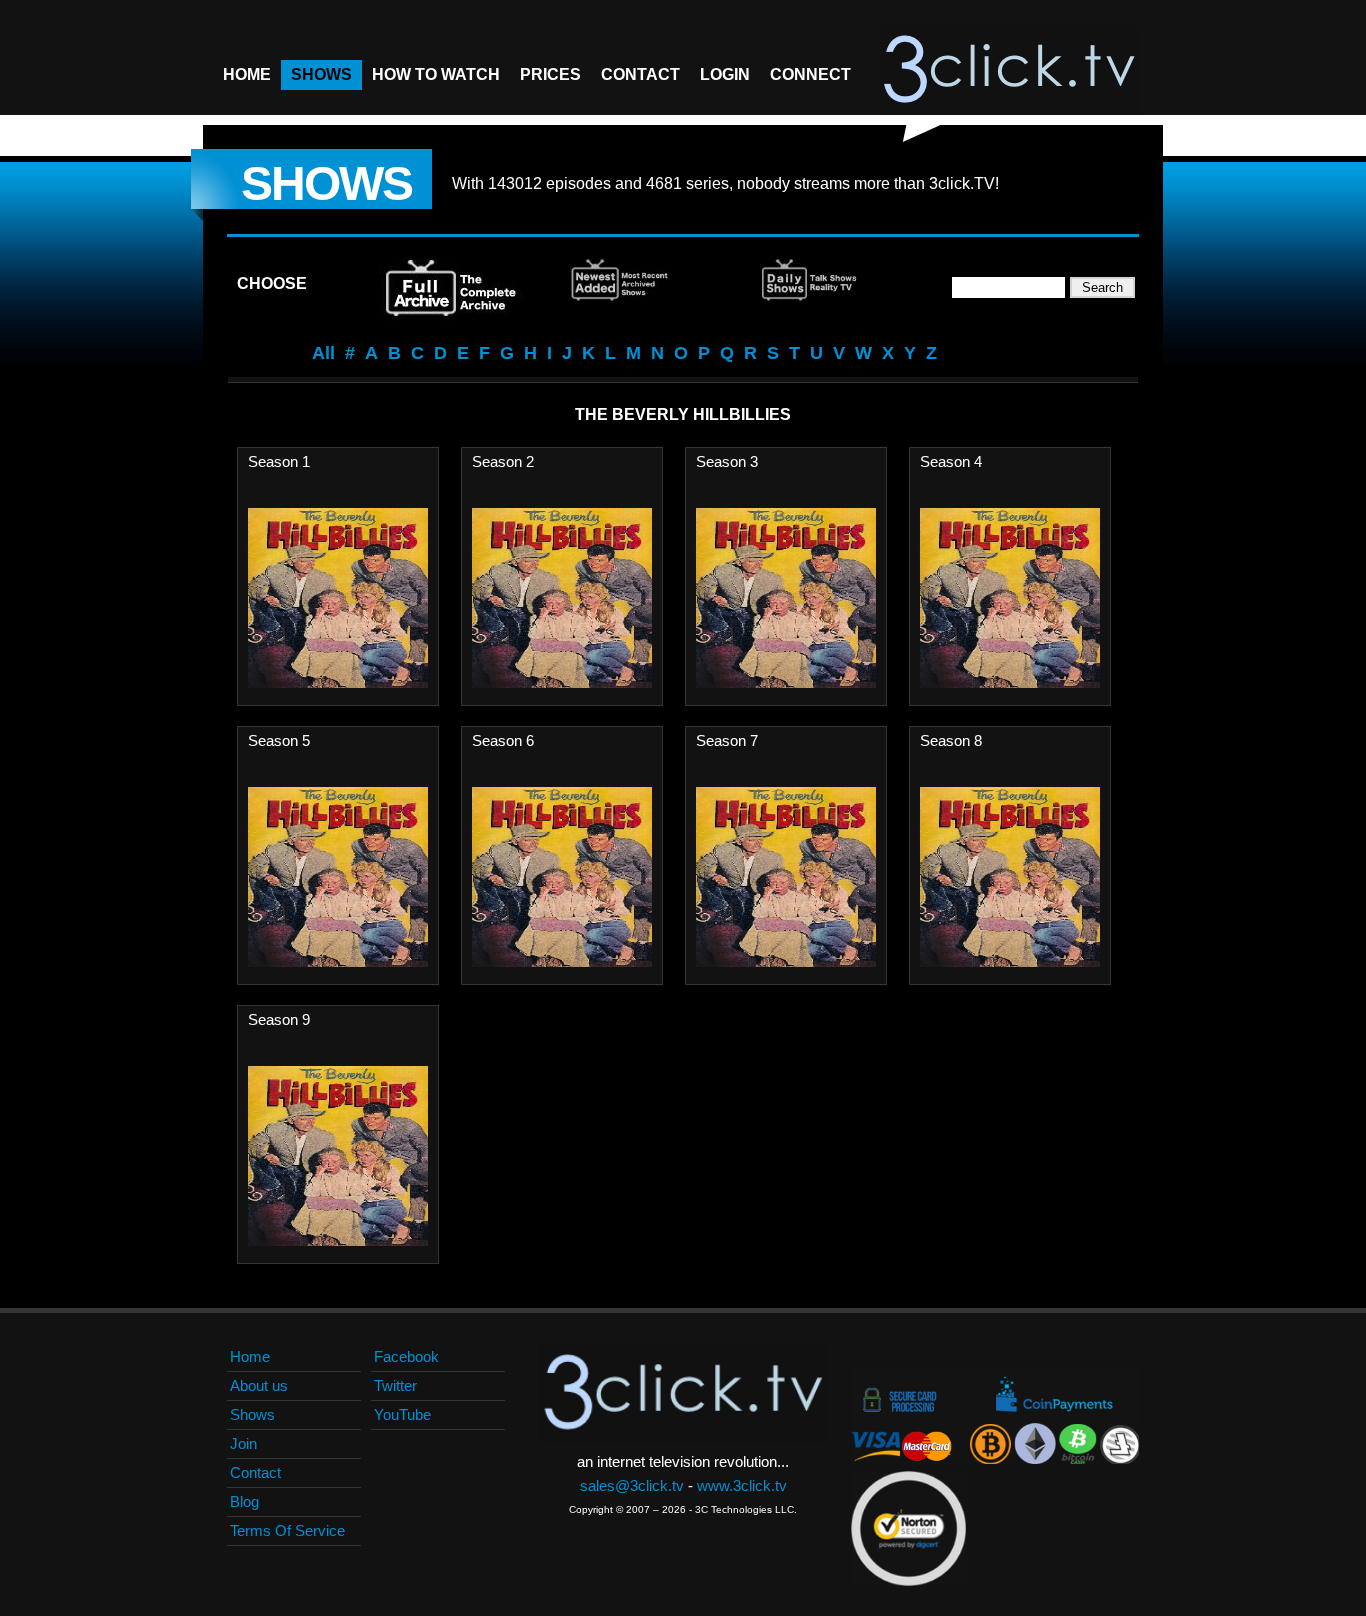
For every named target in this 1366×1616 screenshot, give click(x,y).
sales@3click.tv (632, 1485)
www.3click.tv (742, 1485)
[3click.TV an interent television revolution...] (1009, 70)
